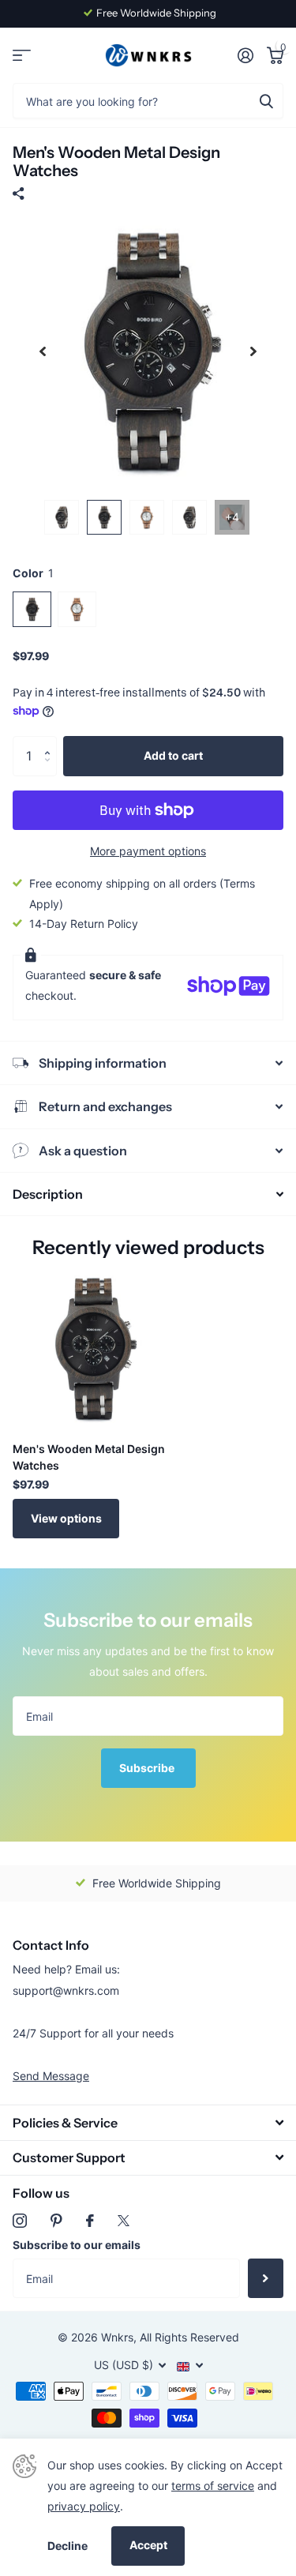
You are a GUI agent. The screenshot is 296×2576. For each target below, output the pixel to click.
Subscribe (148, 1768)
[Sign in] (245, 55)
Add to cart (173, 755)
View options (66, 1518)
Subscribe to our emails (77, 2245)
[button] (51, 742)
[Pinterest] (56, 2221)
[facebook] (90, 2221)
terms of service (213, 2486)
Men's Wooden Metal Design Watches (89, 1457)
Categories (22, 56)
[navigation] (43, 352)
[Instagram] (20, 2221)
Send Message (51, 2076)
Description (48, 1194)
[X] (124, 2221)
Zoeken (266, 101)
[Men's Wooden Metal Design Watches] (93, 1349)
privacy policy (84, 2506)
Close (148, 2122)
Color (33, 573)
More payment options (148, 851)
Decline (67, 2546)
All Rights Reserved (189, 2337)
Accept (148, 2545)
